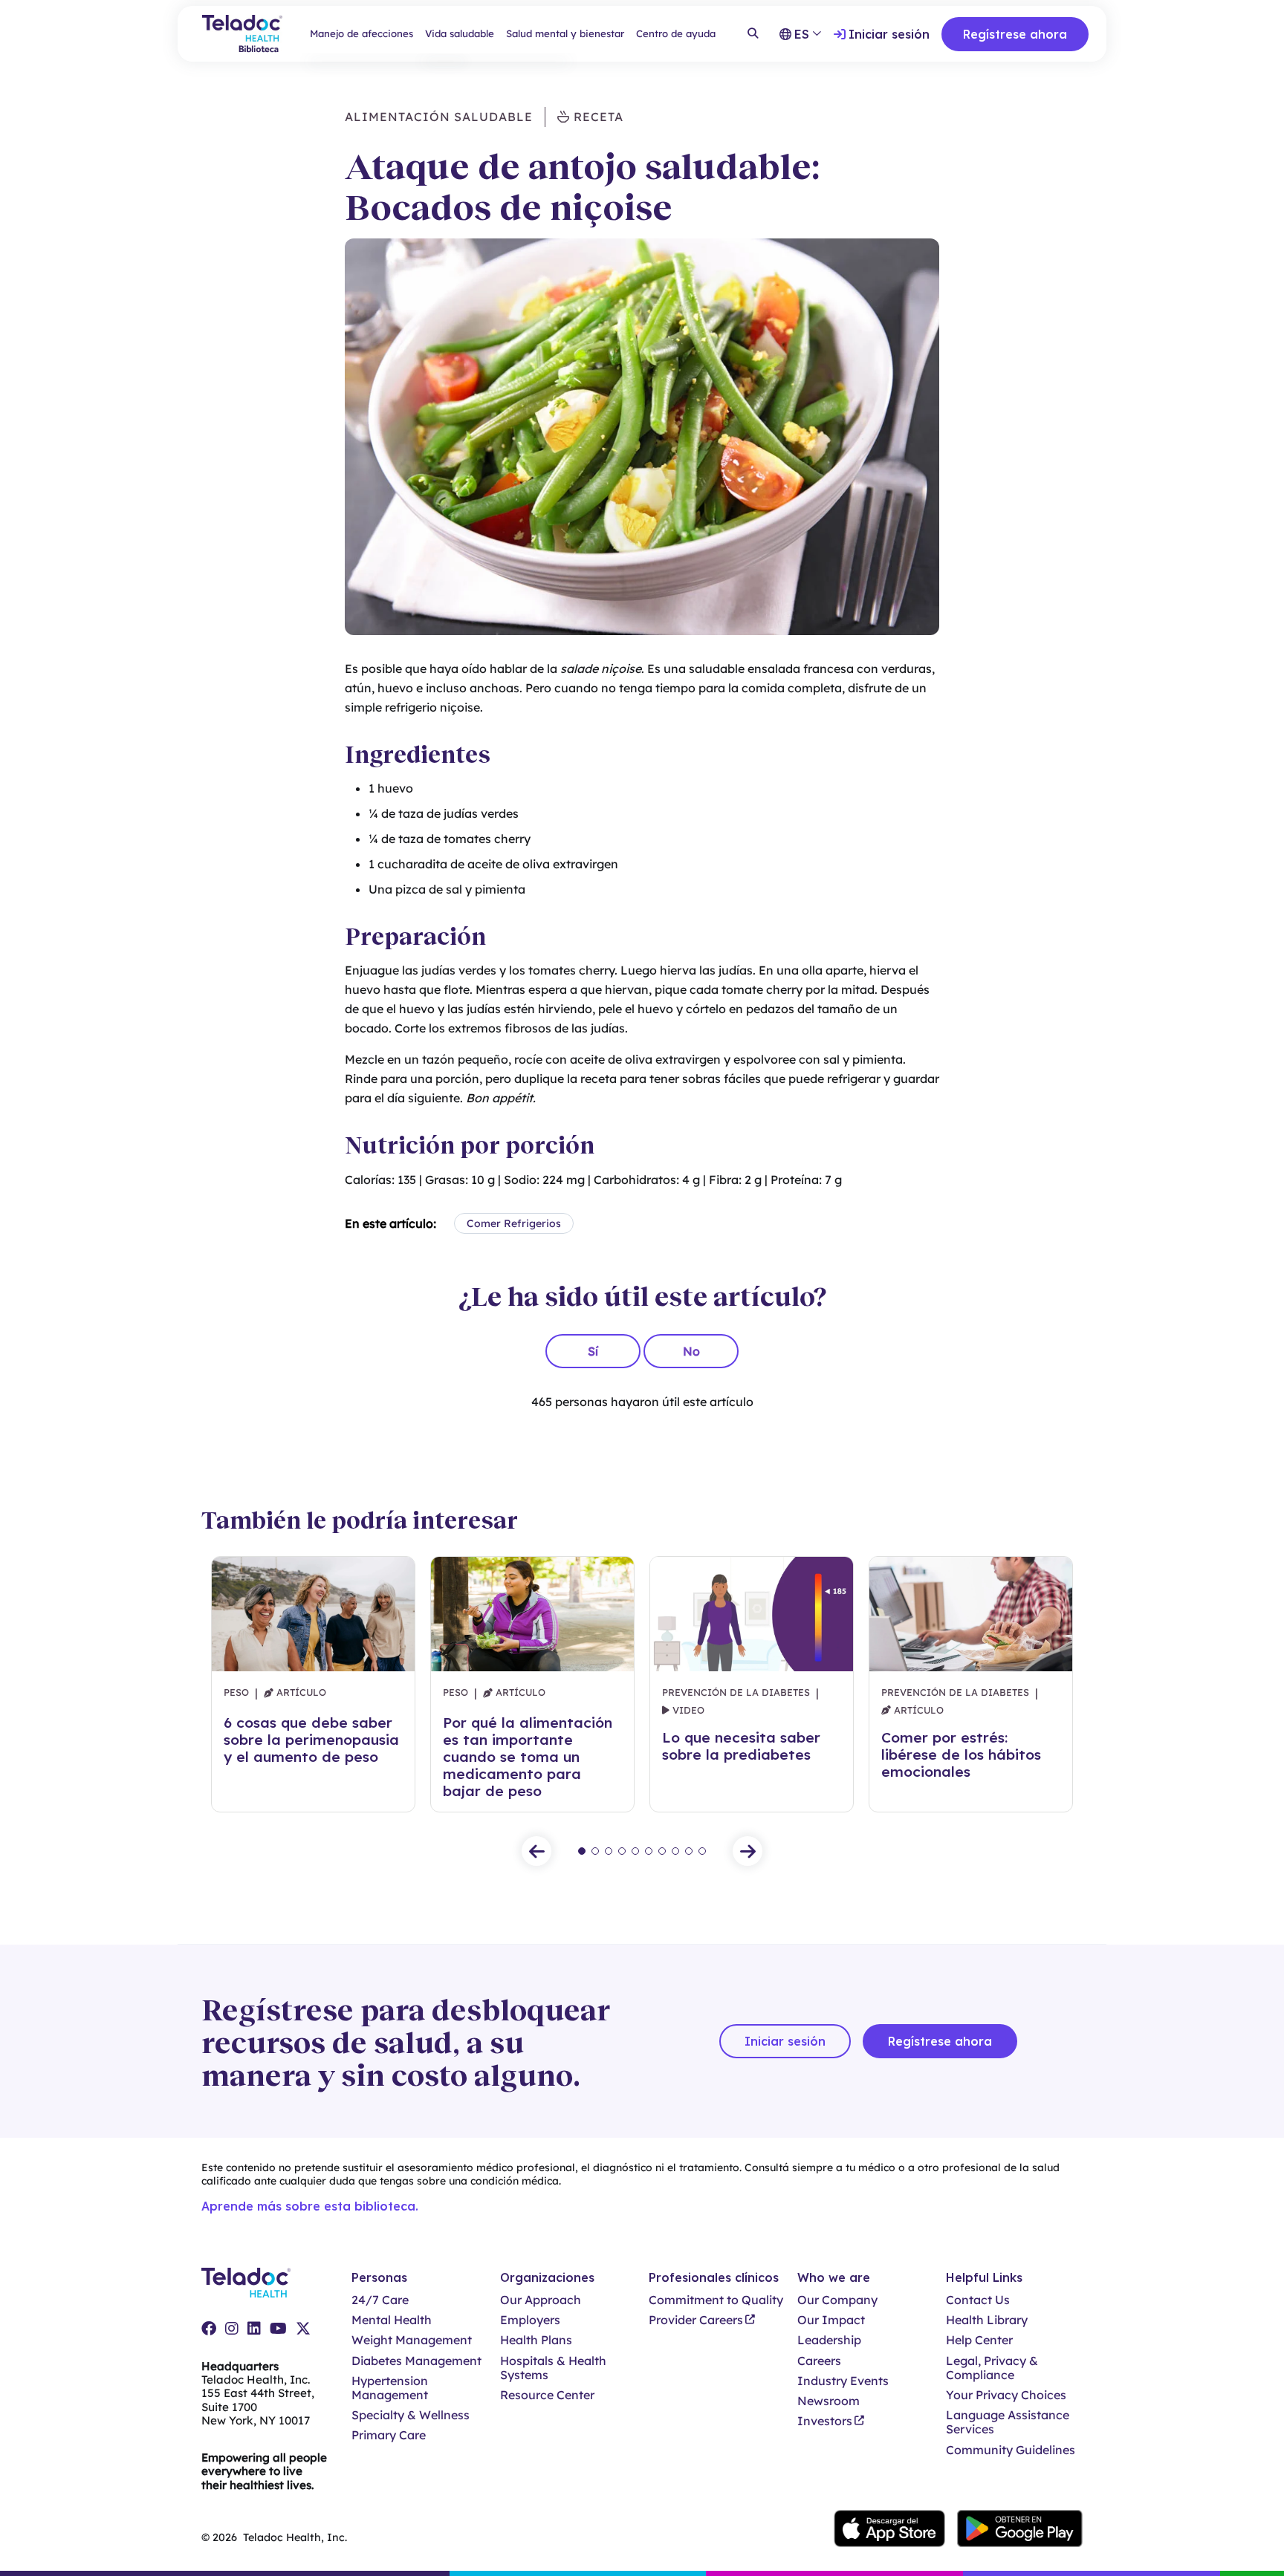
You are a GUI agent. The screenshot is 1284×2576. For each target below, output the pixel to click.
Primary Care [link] (389, 2435)
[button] (536, 1851)
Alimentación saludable (439, 117)
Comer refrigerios (514, 1223)
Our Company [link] (837, 2300)
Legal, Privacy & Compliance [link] (992, 2368)
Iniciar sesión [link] (889, 34)
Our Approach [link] (541, 2300)
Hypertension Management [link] (390, 2388)
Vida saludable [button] (460, 33)
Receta (597, 117)
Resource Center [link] (547, 2395)
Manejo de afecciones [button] (361, 33)
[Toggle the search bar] (753, 34)
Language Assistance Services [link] (1008, 2422)
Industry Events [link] (843, 2381)
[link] (209, 2329)
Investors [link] (825, 2421)
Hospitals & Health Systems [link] (553, 2368)
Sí (593, 1351)
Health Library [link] (987, 2320)
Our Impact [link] (831, 2320)
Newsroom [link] (829, 2401)
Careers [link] (819, 2361)
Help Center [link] (979, 2340)
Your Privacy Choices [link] (1006, 2395)
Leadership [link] (829, 2340)
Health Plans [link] (536, 2340)
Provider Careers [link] (696, 2320)
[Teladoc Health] (246, 2283)
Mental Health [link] (392, 2320)
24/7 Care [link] (380, 2300)
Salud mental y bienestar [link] (565, 33)
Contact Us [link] (978, 2300)
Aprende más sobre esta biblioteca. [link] (310, 2206)
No (691, 1351)
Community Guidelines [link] (1011, 2450)
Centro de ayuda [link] (676, 33)
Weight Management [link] (412, 2340)
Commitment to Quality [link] (716, 2300)
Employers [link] (530, 2320)
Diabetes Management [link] (416, 2361)
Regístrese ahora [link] (1015, 34)
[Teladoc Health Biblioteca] (242, 34)
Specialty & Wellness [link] (411, 2415)
